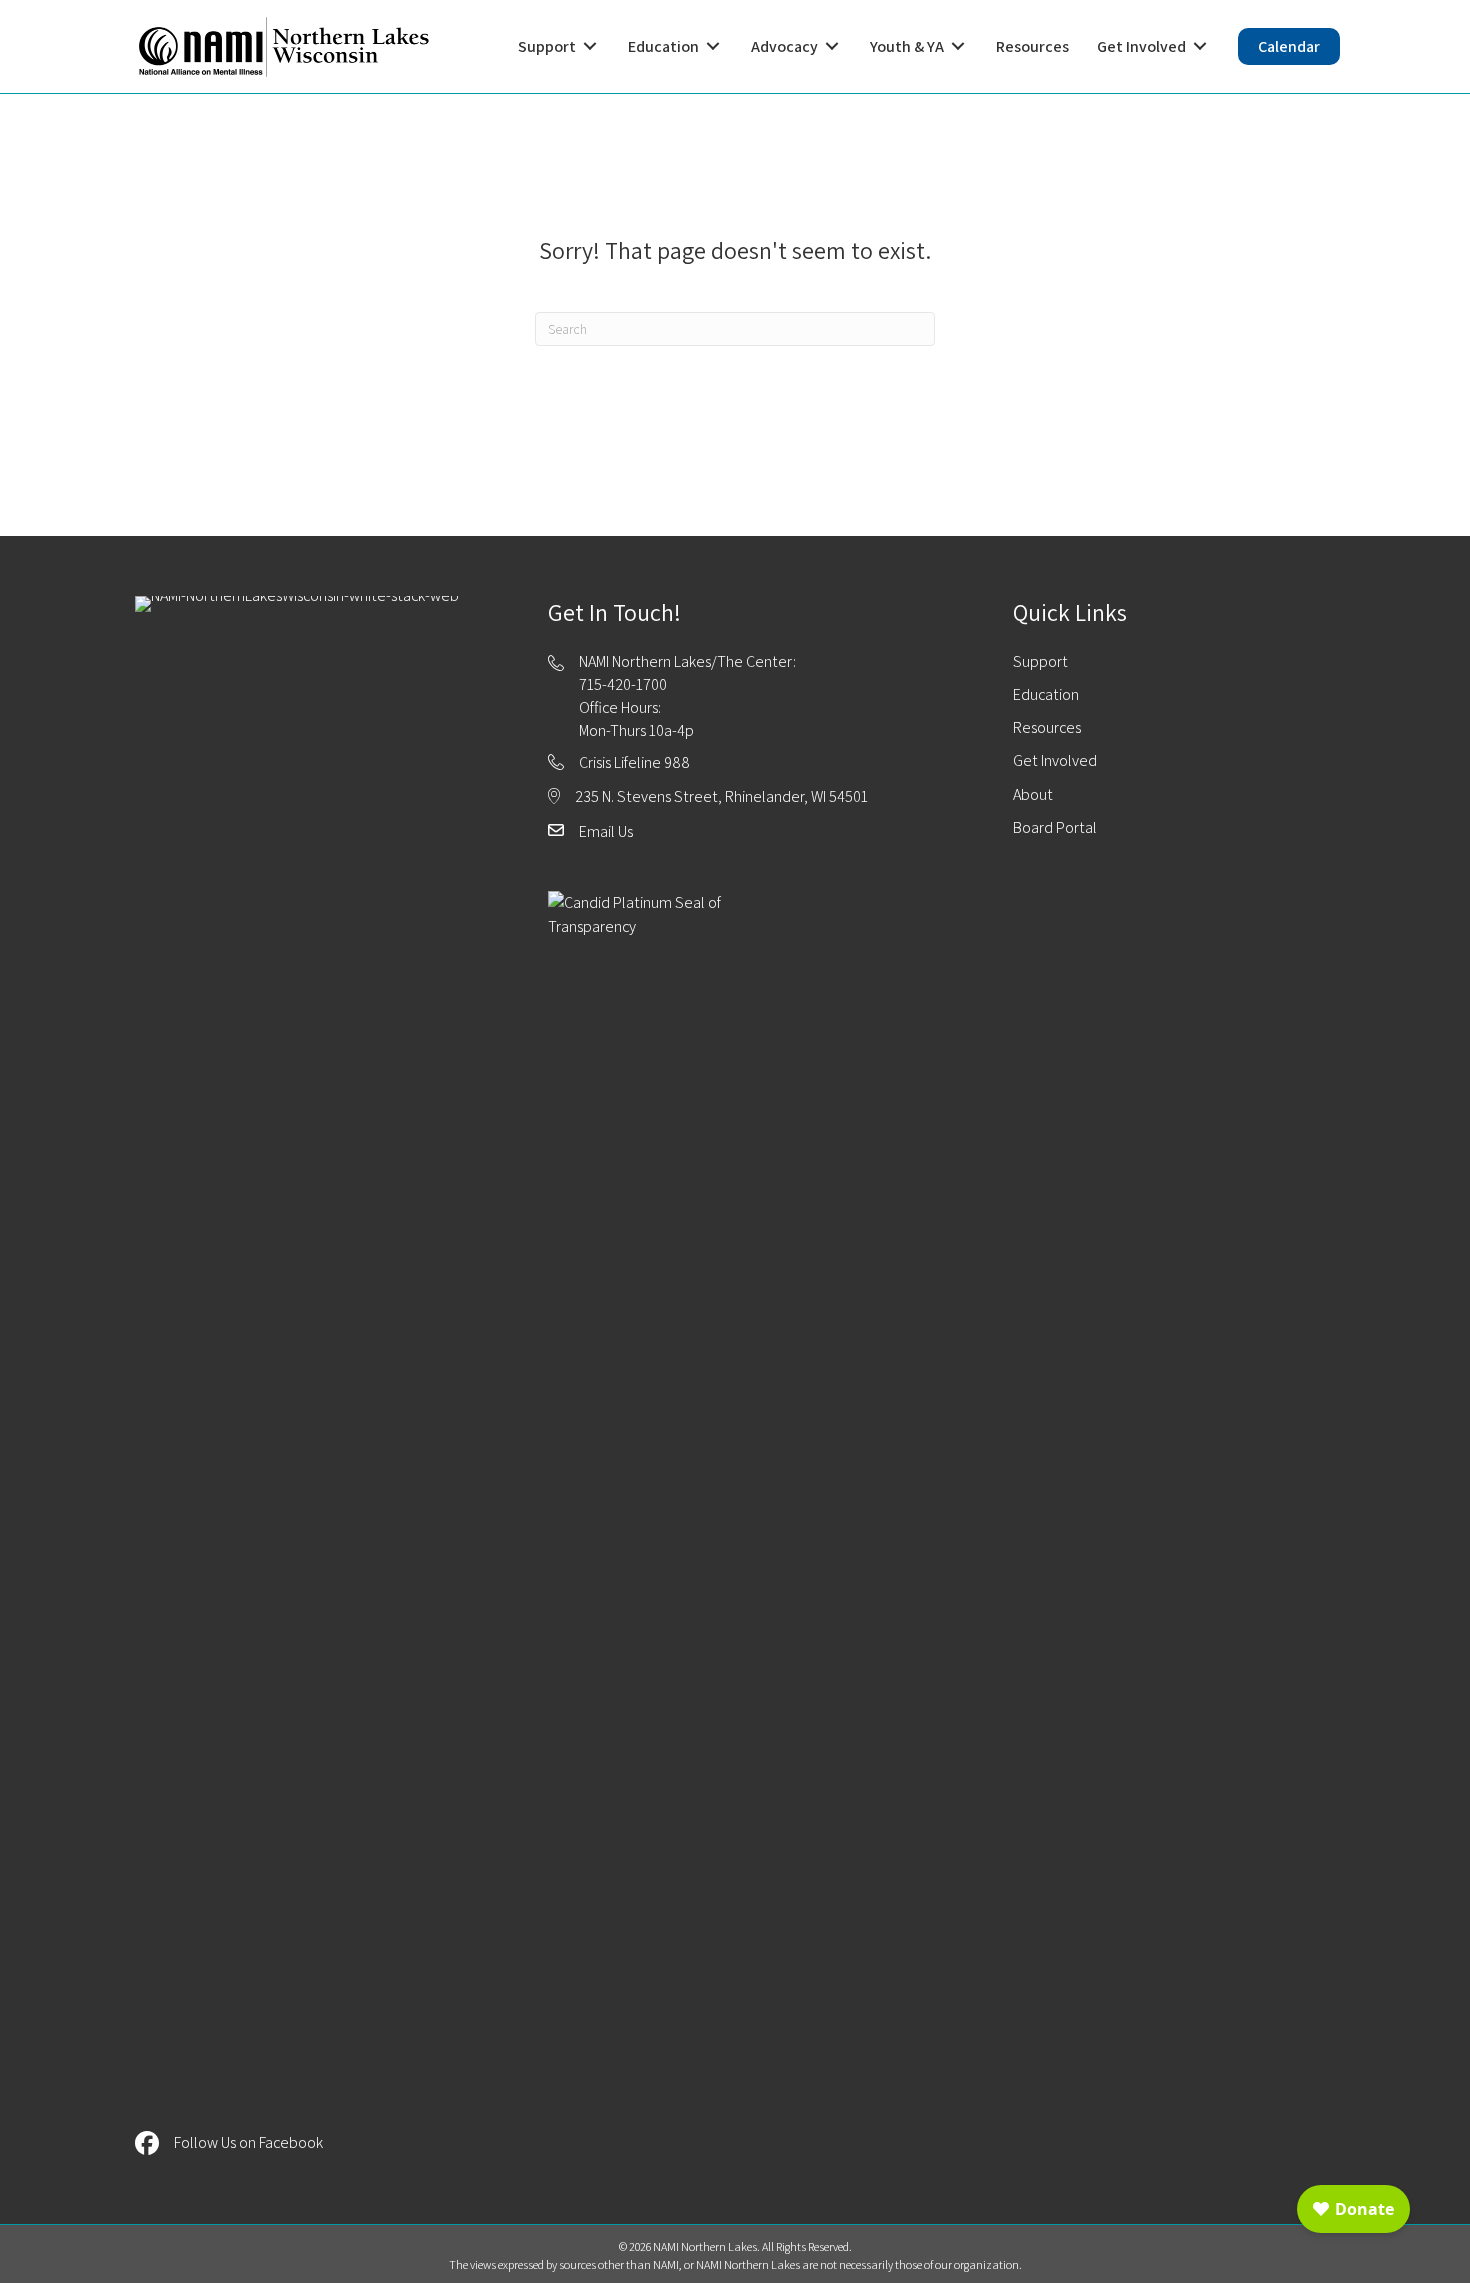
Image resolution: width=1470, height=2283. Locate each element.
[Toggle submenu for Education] (713, 46)
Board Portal (1055, 827)
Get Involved (1055, 760)
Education (1046, 694)
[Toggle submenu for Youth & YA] (958, 46)
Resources (1047, 727)
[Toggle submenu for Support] (590, 46)
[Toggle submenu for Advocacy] (832, 46)
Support (1040, 661)
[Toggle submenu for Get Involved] (1200, 46)
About (1033, 794)
